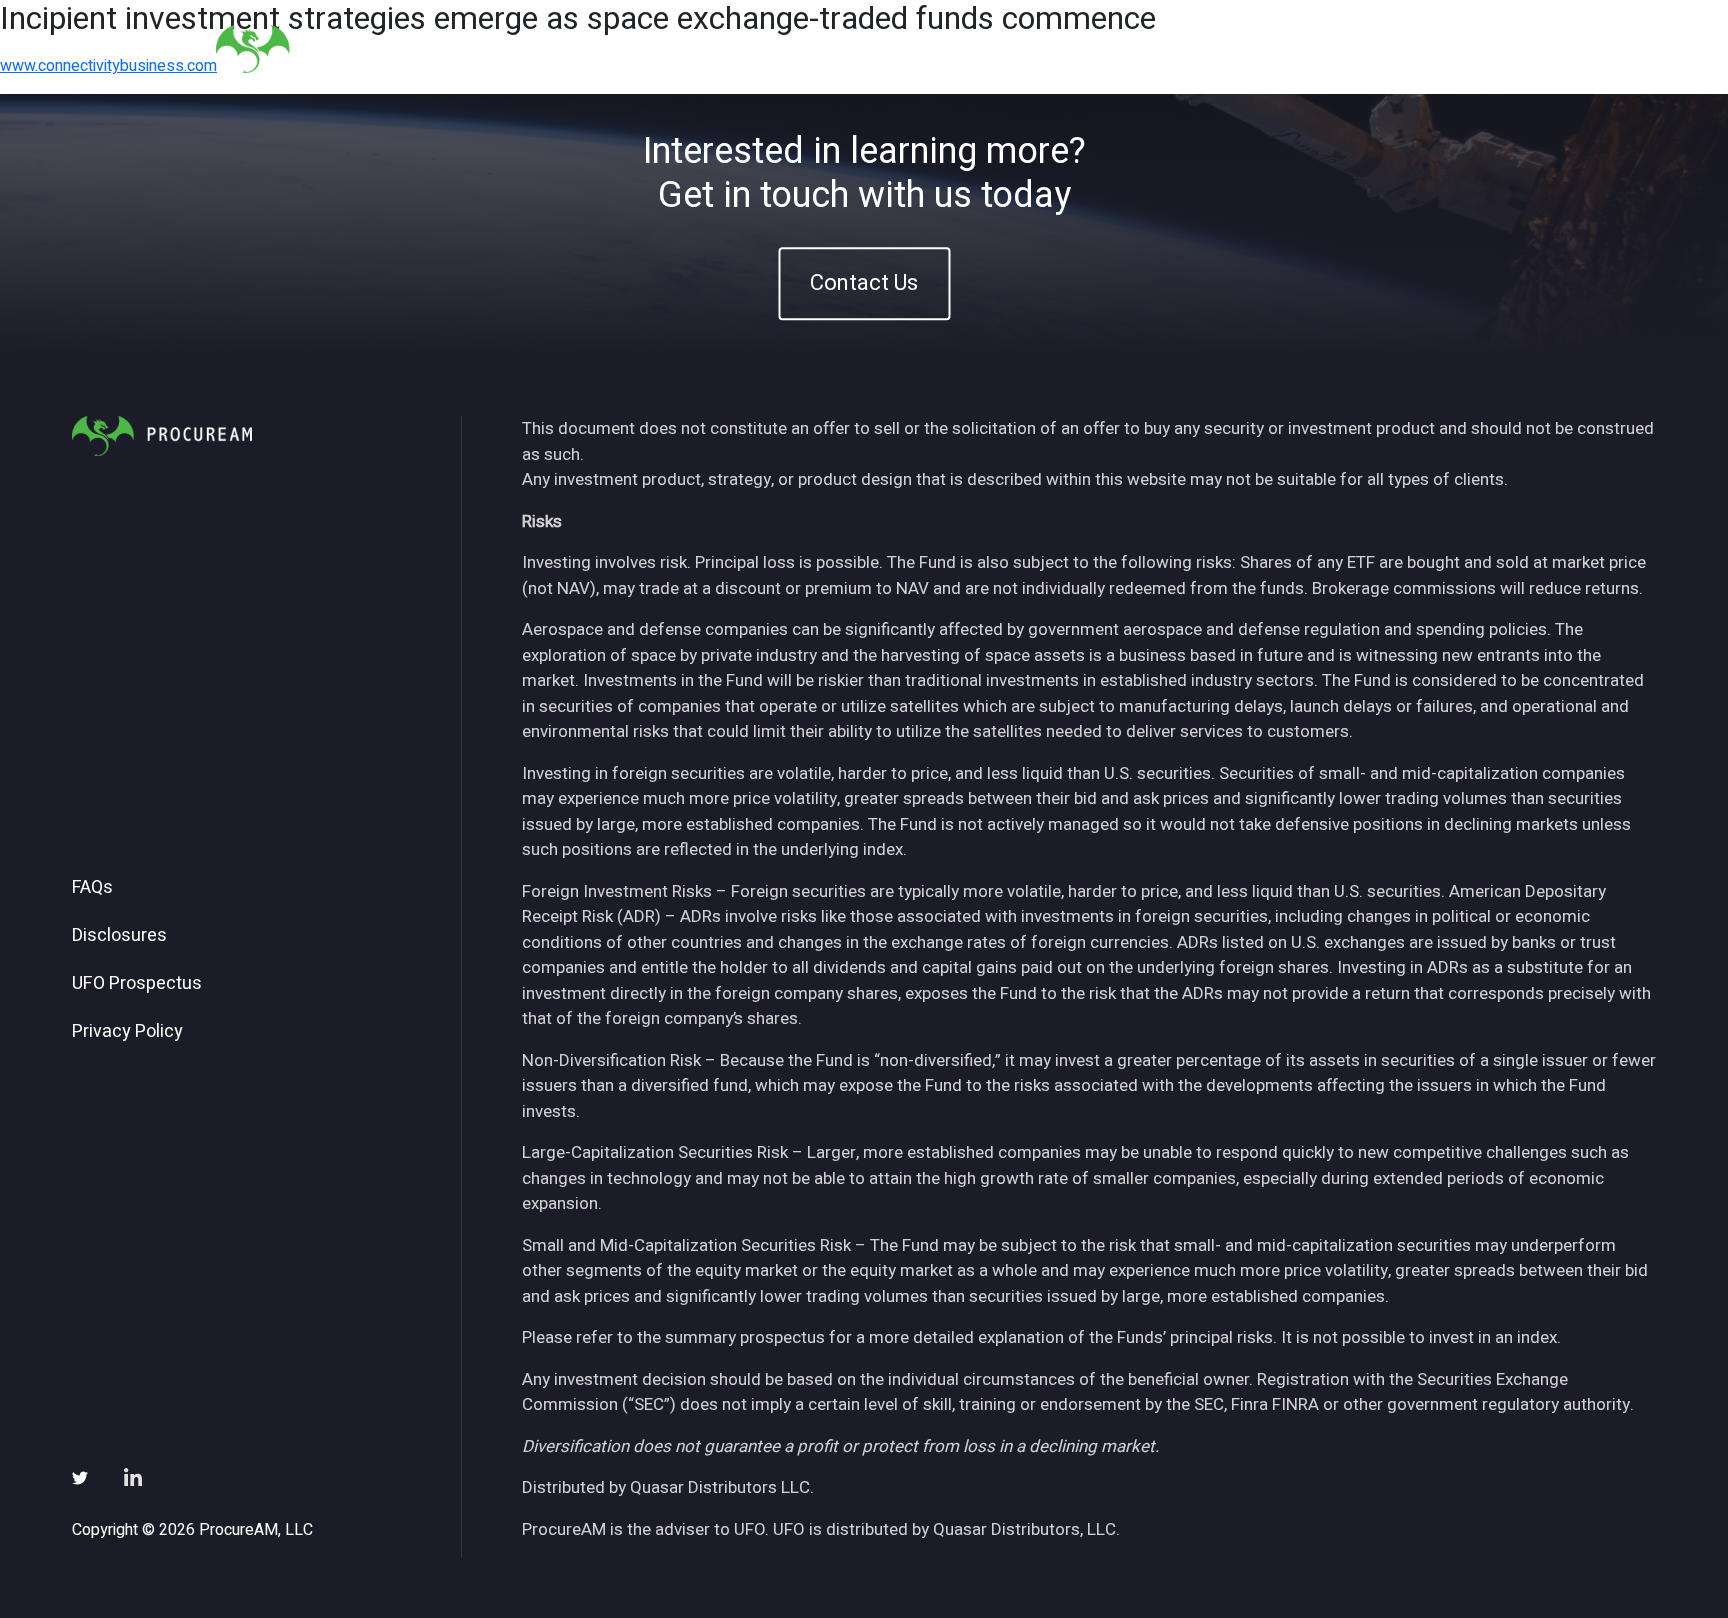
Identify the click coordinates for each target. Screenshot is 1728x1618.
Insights (1182, 48)
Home (948, 48)
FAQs (92, 888)
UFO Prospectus (137, 984)
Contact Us (864, 283)
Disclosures (119, 936)
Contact (1465, 48)
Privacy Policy (127, 1032)
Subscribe (1362, 48)
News (1268, 48)
